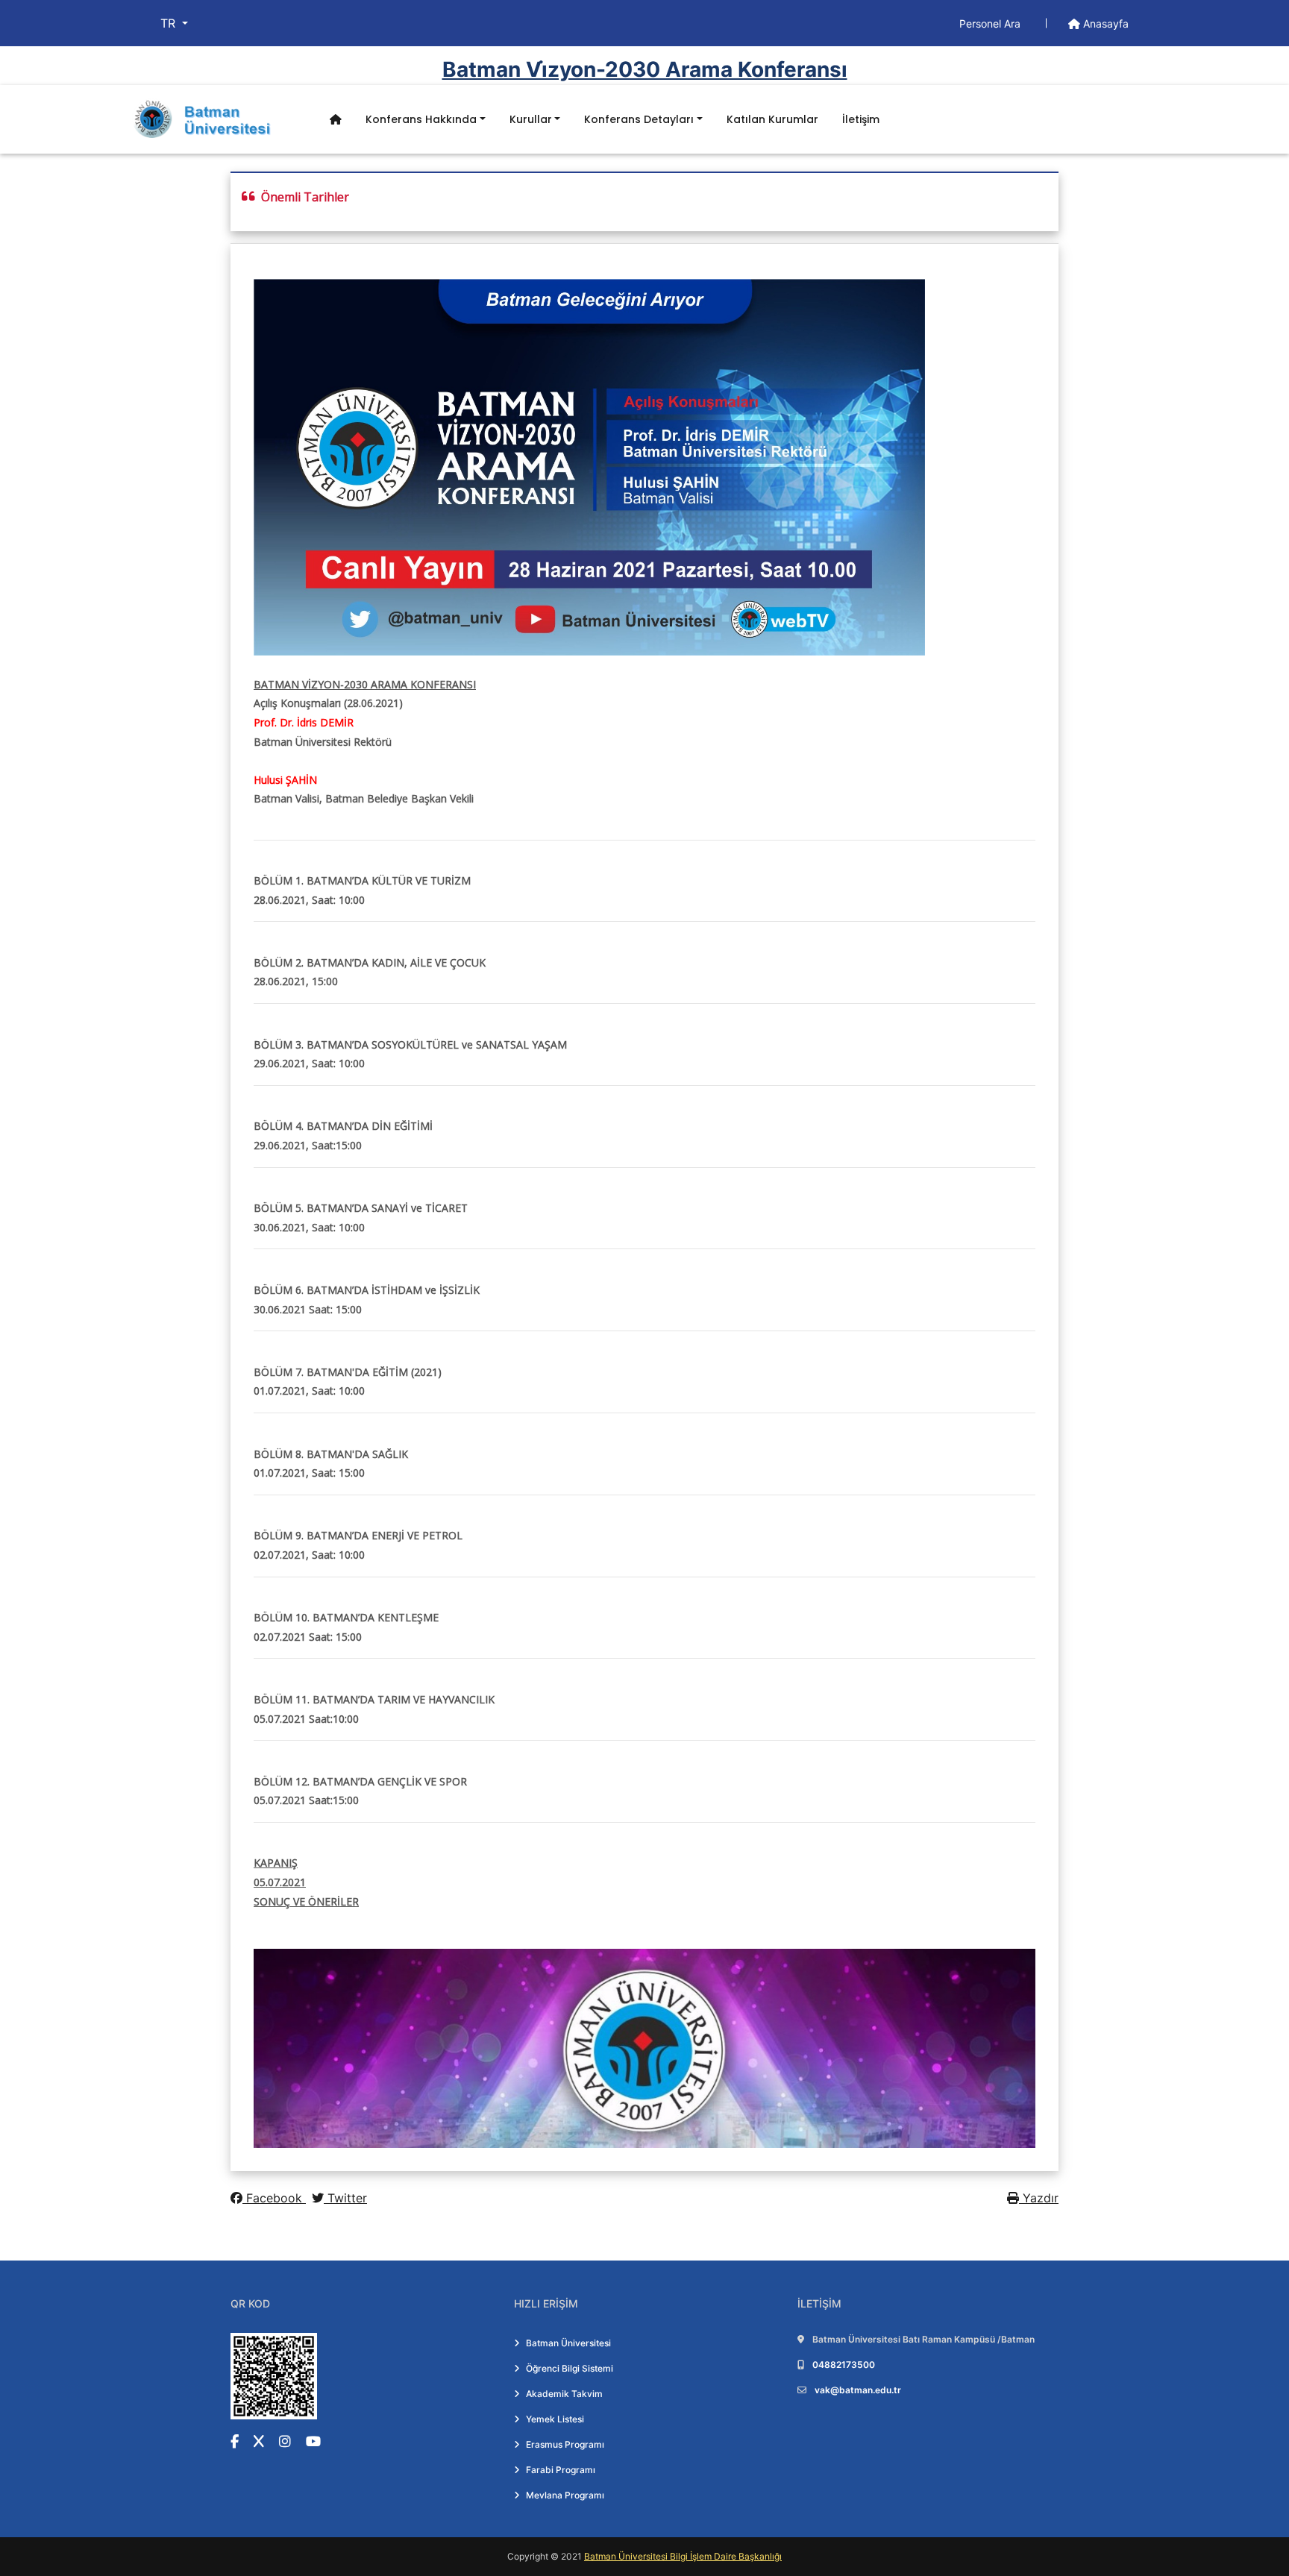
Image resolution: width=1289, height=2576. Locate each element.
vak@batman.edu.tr (858, 2390)
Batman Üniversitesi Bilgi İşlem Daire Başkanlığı (683, 2556)
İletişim (861, 119)
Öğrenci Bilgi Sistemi (570, 2368)
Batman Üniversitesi (568, 2343)
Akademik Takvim (564, 2394)
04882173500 (844, 2365)
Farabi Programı (561, 2470)
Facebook (274, 2198)
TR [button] (170, 23)
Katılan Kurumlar (772, 119)
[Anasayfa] (336, 120)
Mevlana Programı (565, 2495)
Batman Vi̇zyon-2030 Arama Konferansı (645, 69)
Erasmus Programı (565, 2444)
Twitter (345, 2198)
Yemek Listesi (555, 2419)
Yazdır (1039, 2198)
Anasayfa (1104, 23)
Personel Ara (991, 23)
